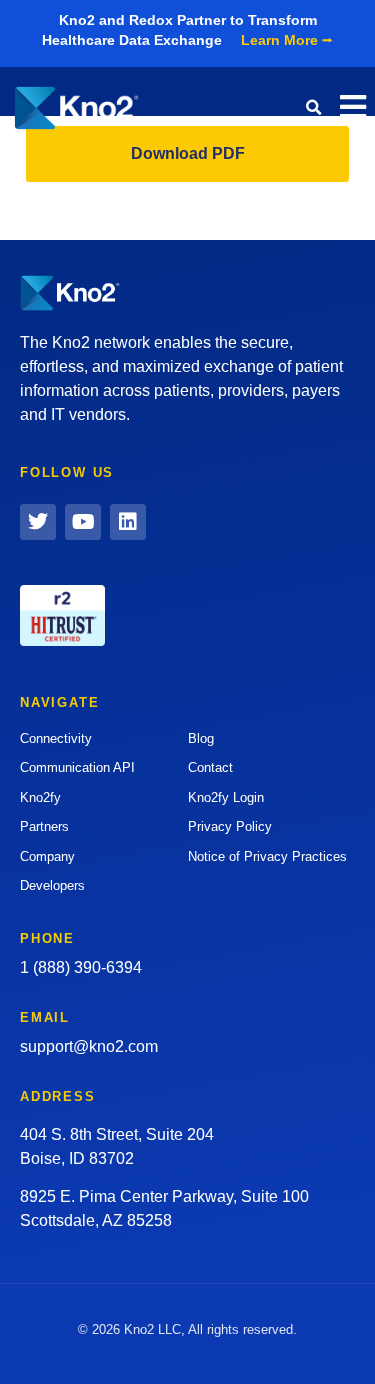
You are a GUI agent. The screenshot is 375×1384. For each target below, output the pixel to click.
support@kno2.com (89, 1046)
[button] (314, 108)
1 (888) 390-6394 (81, 967)
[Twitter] (38, 522)
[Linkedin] (128, 522)
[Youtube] (83, 522)
